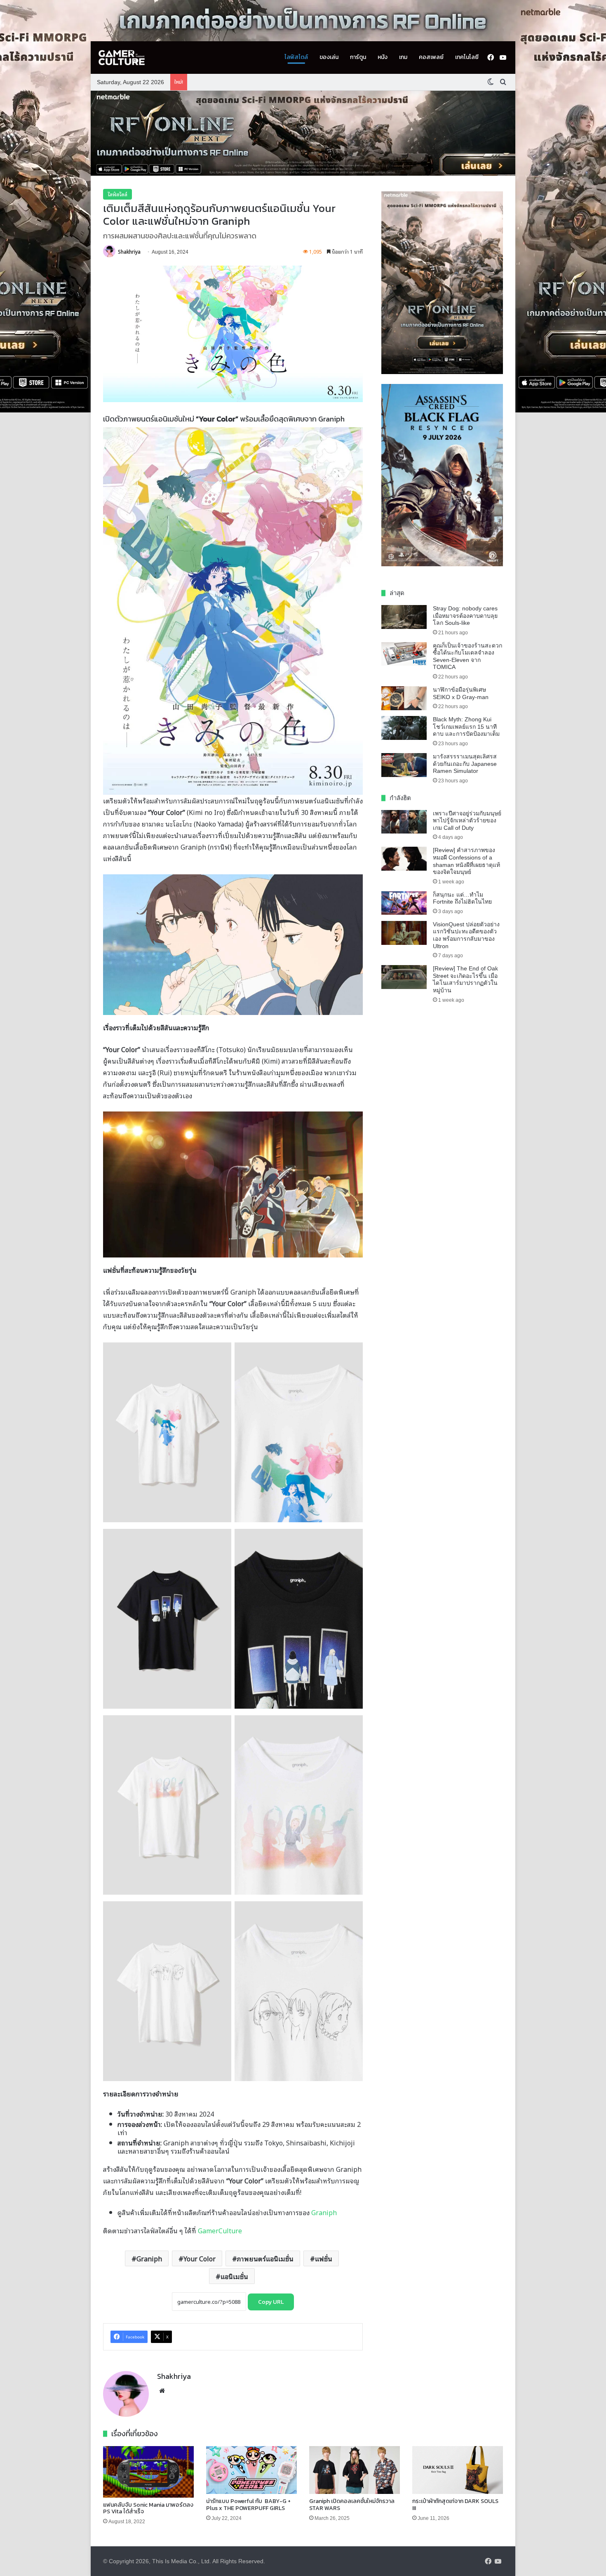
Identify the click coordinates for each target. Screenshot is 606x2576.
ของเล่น (329, 57)
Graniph (324, 2212)
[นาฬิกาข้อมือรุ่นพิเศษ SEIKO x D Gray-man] (404, 698)
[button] (303, 133)
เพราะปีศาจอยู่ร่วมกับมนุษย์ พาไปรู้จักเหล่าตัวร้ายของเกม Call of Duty (467, 821)
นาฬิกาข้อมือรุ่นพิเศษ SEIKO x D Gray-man (461, 693)
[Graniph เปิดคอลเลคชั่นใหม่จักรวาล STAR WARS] (355, 2470)
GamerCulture (220, 2230)
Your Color (200, 2258)
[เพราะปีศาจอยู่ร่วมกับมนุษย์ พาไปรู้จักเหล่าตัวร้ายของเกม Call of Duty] (404, 822)
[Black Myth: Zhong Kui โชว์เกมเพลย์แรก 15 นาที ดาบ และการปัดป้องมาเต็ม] (404, 728)
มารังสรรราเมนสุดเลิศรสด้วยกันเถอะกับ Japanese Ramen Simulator (465, 764)
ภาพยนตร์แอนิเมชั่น (265, 2258)
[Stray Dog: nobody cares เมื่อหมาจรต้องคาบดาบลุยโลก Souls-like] (404, 617)
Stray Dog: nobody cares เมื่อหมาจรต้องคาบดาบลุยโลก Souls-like (465, 616)
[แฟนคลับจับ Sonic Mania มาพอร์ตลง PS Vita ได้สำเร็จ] (148, 2472)
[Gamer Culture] (122, 58)
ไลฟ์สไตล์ (296, 57)
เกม (403, 57)
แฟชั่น (324, 2258)
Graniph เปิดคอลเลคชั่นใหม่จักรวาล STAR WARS (352, 2505)
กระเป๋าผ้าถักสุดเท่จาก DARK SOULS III (455, 2505)
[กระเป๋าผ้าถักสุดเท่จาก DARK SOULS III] (458, 2470)
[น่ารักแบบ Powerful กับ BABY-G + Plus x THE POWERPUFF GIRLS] (251, 2470)
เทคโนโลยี (467, 57)
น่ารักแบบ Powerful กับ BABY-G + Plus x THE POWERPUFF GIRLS (248, 2505)
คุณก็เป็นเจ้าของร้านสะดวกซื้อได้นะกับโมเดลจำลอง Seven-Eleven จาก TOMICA (467, 656)
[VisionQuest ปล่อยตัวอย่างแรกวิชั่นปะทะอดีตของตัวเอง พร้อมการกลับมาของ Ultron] (404, 933)
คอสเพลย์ (431, 57)
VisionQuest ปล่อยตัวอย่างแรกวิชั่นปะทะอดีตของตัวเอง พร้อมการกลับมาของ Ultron (466, 935)
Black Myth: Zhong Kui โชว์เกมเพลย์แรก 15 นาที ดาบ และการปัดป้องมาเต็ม (466, 726)
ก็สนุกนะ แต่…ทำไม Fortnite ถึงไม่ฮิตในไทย (462, 898)
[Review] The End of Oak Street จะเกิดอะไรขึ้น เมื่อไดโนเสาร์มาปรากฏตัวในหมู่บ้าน (465, 979)
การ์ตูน (358, 57)
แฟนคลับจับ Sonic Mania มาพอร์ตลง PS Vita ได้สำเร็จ (148, 2508)
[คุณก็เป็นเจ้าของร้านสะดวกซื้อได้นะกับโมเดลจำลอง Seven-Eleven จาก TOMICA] (404, 654)
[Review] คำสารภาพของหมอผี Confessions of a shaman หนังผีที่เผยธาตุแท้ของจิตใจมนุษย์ (466, 861)
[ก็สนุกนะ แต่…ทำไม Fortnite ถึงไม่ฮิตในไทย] (404, 903)
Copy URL (271, 2302)
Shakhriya (129, 251)
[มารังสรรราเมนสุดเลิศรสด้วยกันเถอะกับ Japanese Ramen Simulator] (404, 765)
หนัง (383, 57)
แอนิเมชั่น (234, 2276)
